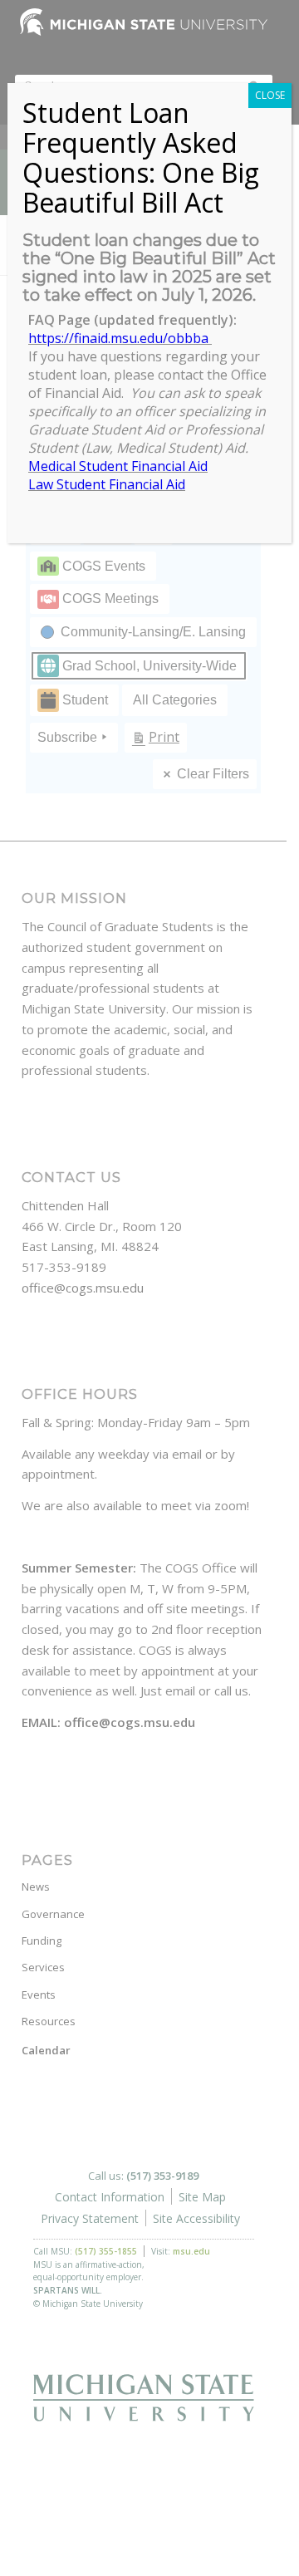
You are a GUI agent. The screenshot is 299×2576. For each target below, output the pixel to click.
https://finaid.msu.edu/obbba (120, 338)
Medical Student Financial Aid (118, 466)
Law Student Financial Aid (107, 484)
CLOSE (270, 95)
